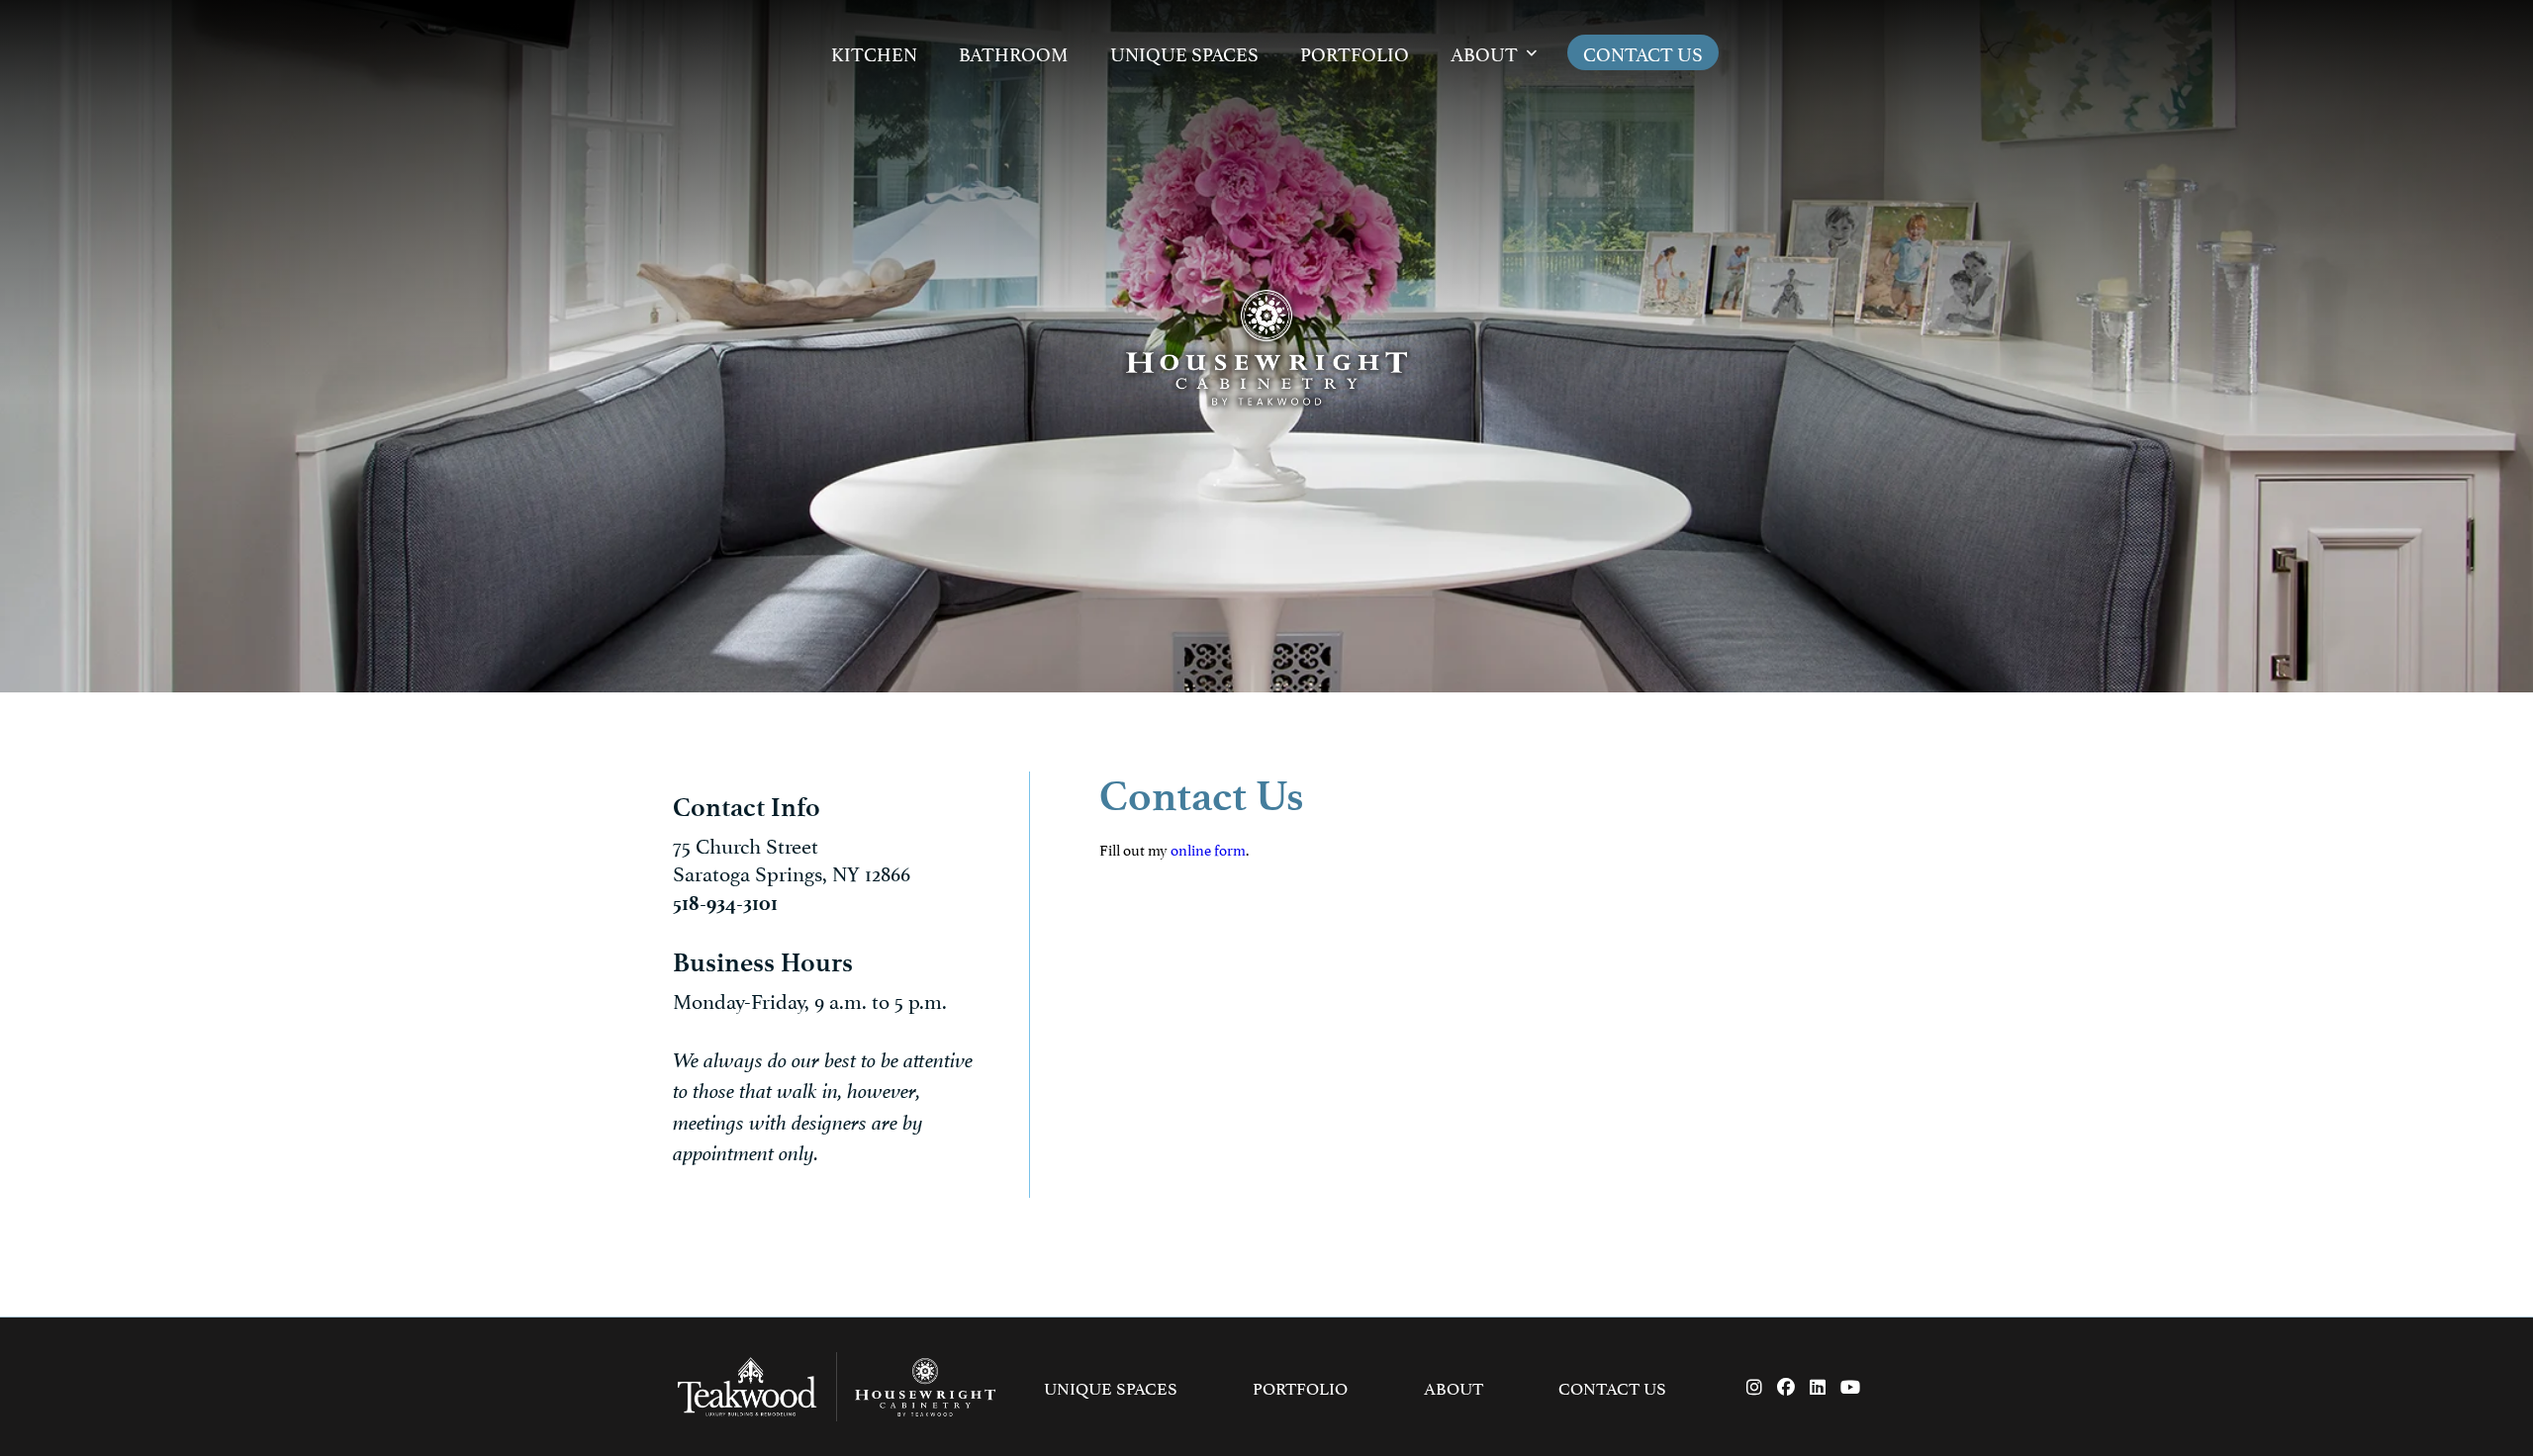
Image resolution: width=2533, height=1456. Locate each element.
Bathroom (1014, 52)
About (1484, 52)
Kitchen (874, 52)
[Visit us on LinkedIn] (1818, 1387)
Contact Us (1643, 52)
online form (1208, 848)
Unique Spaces (1184, 52)
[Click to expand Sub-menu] (1532, 53)
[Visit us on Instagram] (1754, 1387)
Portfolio (1355, 52)
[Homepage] (1266, 346)
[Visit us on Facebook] (1786, 1387)
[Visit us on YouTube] (1850, 1387)
